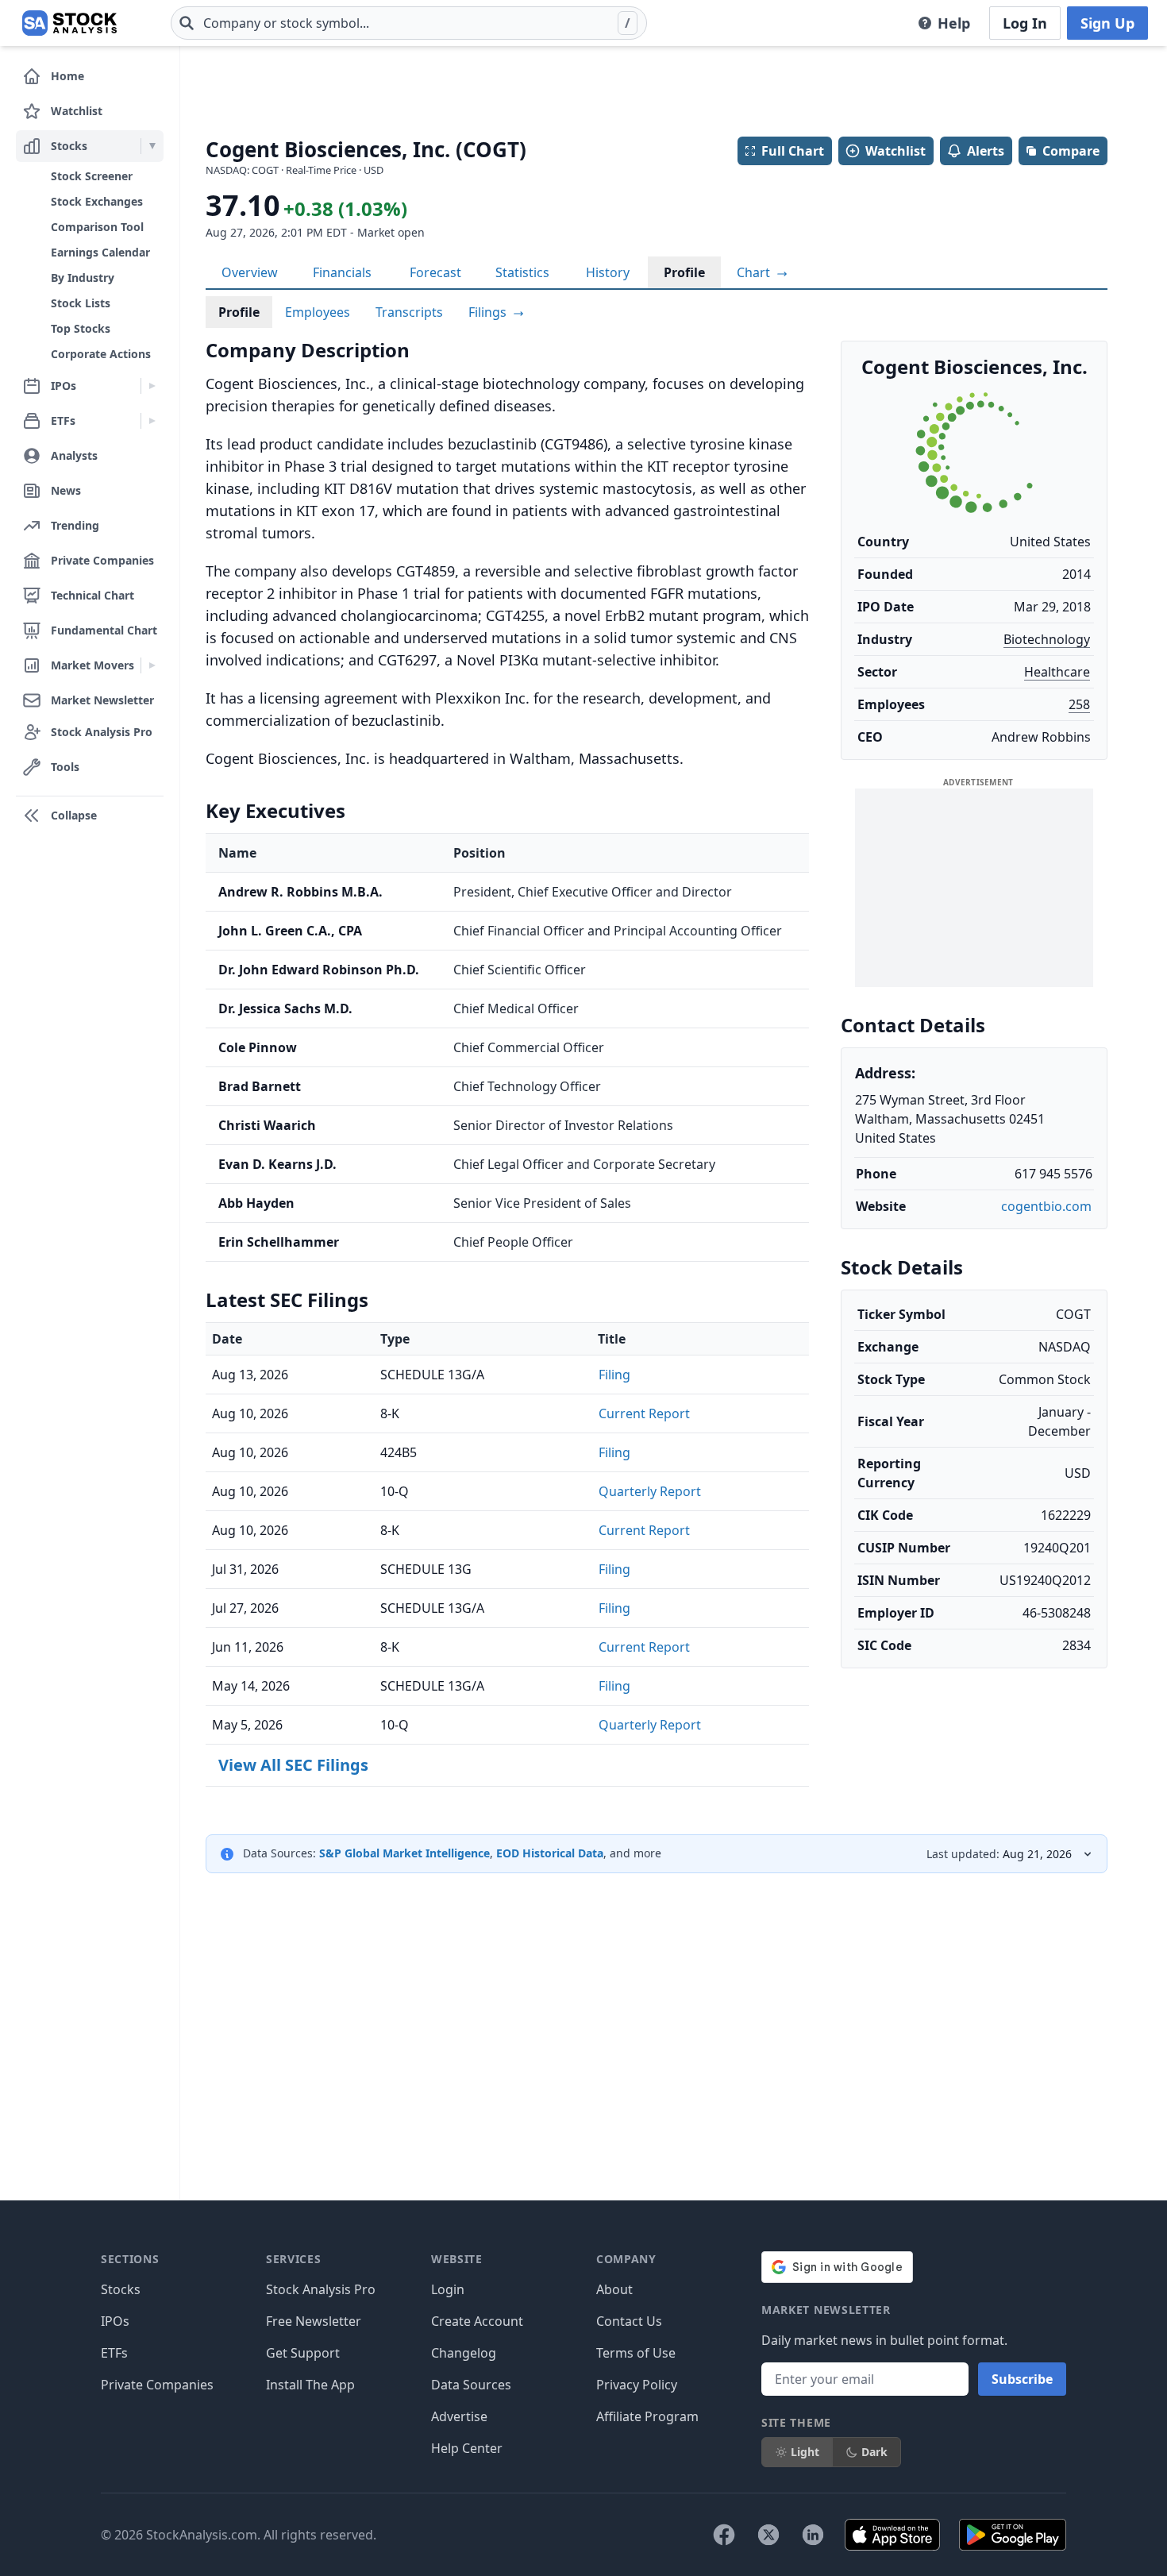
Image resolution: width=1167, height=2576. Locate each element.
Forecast (435, 272)
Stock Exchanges (97, 201)
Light (805, 2452)
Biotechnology (1047, 639)
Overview (250, 272)
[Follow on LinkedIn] (813, 2535)
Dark (874, 2452)
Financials (342, 272)
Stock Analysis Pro (321, 2289)
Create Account (477, 2321)
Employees (318, 312)
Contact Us (629, 2321)
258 (1079, 704)
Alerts (986, 151)
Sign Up (1107, 23)
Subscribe (1022, 2379)
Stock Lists (81, 303)
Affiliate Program (647, 2416)
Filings (489, 312)
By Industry (83, 278)
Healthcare (1057, 672)
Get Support (303, 2353)
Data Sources (471, 2385)
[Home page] (69, 23)
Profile (684, 272)
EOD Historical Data (550, 1853)
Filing (614, 1375)
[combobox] (409, 23)
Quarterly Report (650, 1491)
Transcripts (409, 312)
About (614, 2289)
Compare (1071, 151)
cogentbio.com (1046, 1206)
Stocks (121, 2289)
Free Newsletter (314, 2321)
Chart (755, 272)
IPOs (115, 2321)
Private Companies (157, 2385)
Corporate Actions (101, 354)
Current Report (644, 1413)
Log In (1025, 23)
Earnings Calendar (100, 252)
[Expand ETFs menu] (152, 421)
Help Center (467, 2448)
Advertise (459, 2416)
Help (954, 23)
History (608, 272)
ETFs (114, 2353)
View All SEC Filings (293, 1765)
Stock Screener (92, 176)
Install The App (310, 2385)
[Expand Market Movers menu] (152, 665)
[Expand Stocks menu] (152, 146)
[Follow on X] (768, 2535)
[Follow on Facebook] (724, 2535)
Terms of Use (636, 2353)
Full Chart (793, 151)
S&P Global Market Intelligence (404, 1853)
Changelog (464, 2353)
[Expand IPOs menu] (152, 386)
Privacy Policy (637, 2385)
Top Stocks (81, 328)
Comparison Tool (97, 227)
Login (448, 2289)
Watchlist (895, 151)
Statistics (522, 272)
